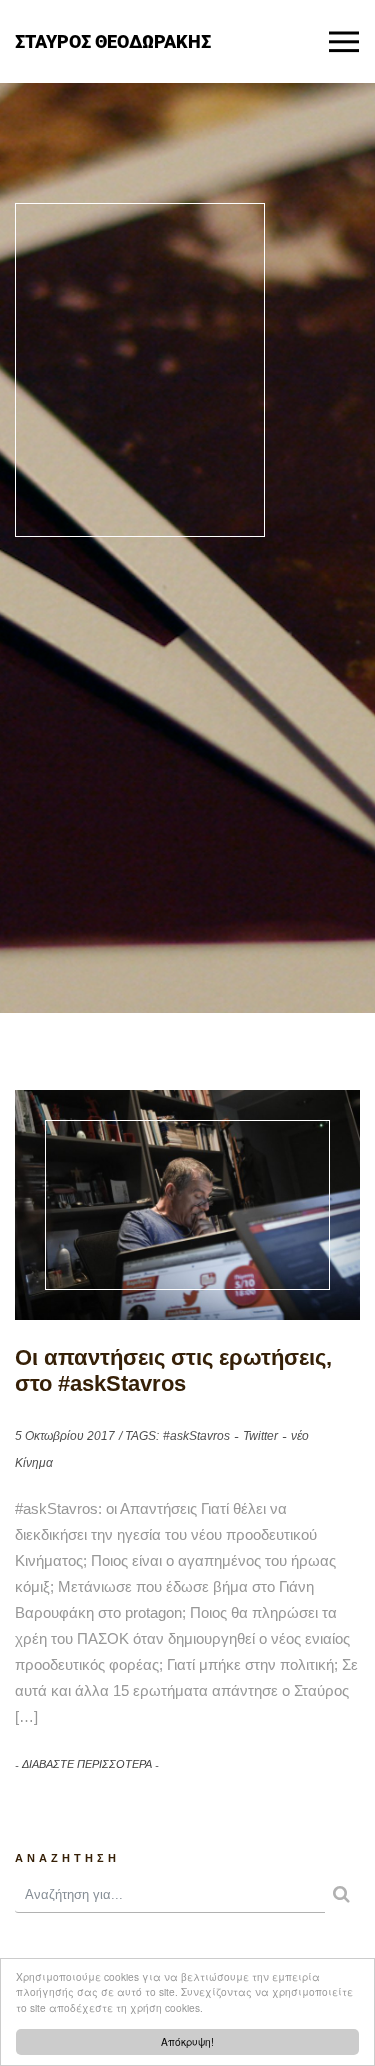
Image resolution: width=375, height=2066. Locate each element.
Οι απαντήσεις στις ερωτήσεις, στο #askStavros (173, 1370)
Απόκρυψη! (187, 2041)
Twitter (260, 1436)
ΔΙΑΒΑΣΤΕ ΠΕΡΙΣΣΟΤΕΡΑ (87, 1764)
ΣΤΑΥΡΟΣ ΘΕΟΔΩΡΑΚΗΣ (113, 40)
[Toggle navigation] (344, 42)
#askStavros (196, 1436)
